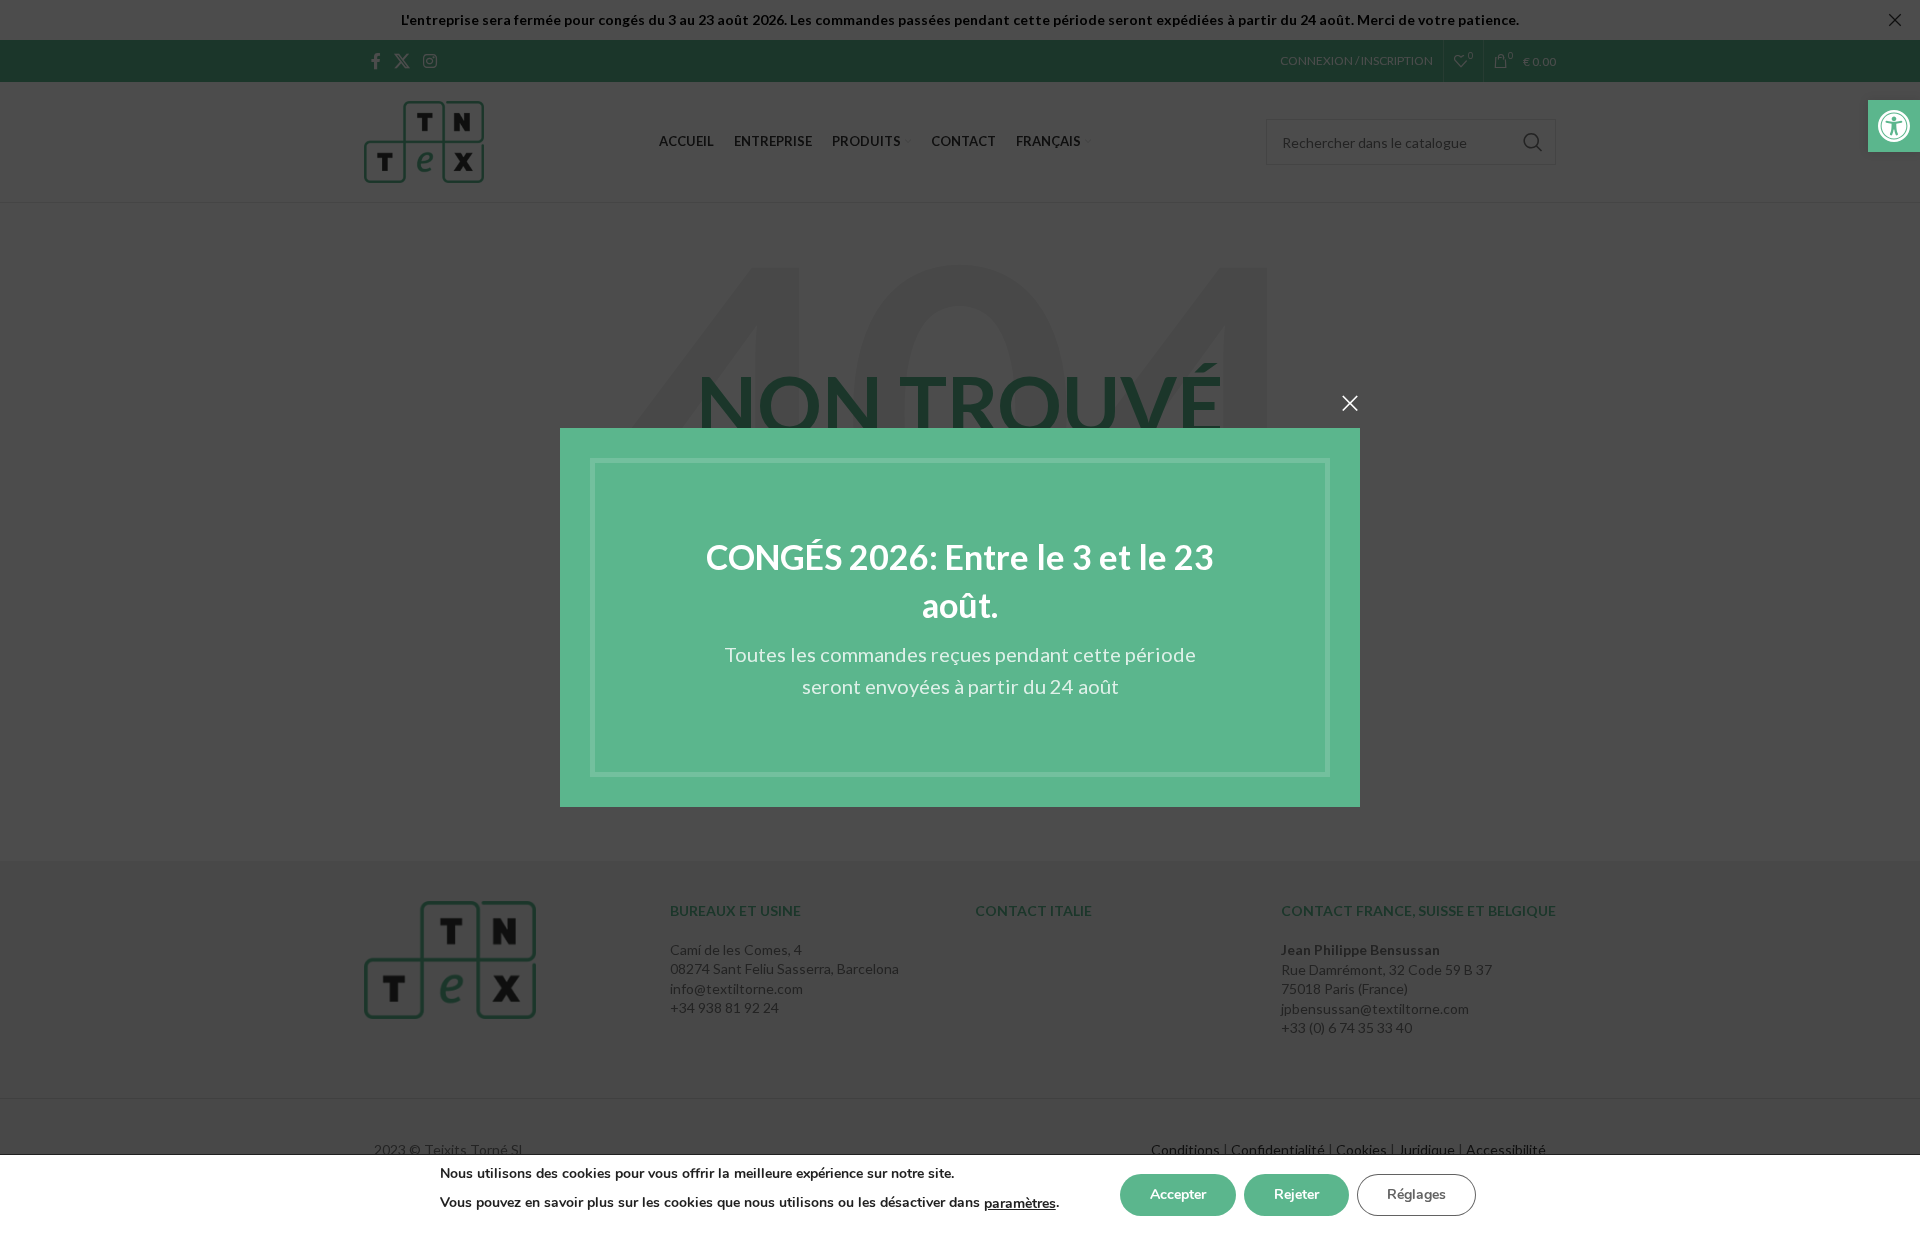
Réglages (1416, 1194)
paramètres (1020, 1203)
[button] (1894, 126)
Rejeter (1296, 1194)
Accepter (1178, 1194)
